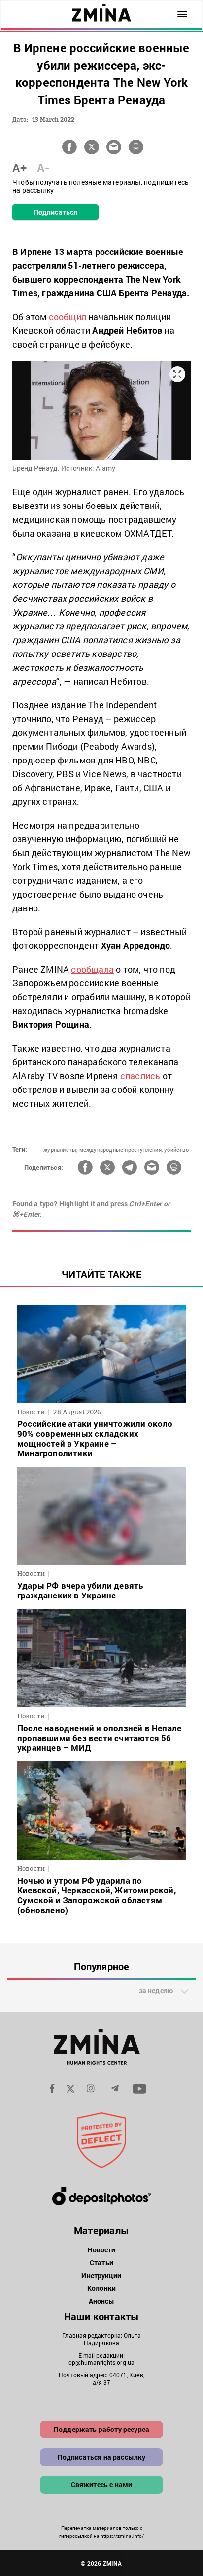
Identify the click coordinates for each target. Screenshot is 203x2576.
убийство (176, 1149)
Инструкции (101, 2275)
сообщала (92, 969)
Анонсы (102, 2301)
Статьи (101, 2263)
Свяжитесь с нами (102, 2485)
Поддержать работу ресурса (101, 2429)
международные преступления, (121, 1149)
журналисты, (60, 1149)
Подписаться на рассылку (102, 2457)
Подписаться (55, 212)
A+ (19, 168)
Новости (102, 2250)
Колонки (101, 2288)
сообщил (68, 317)
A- (43, 168)
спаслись (140, 1076)
